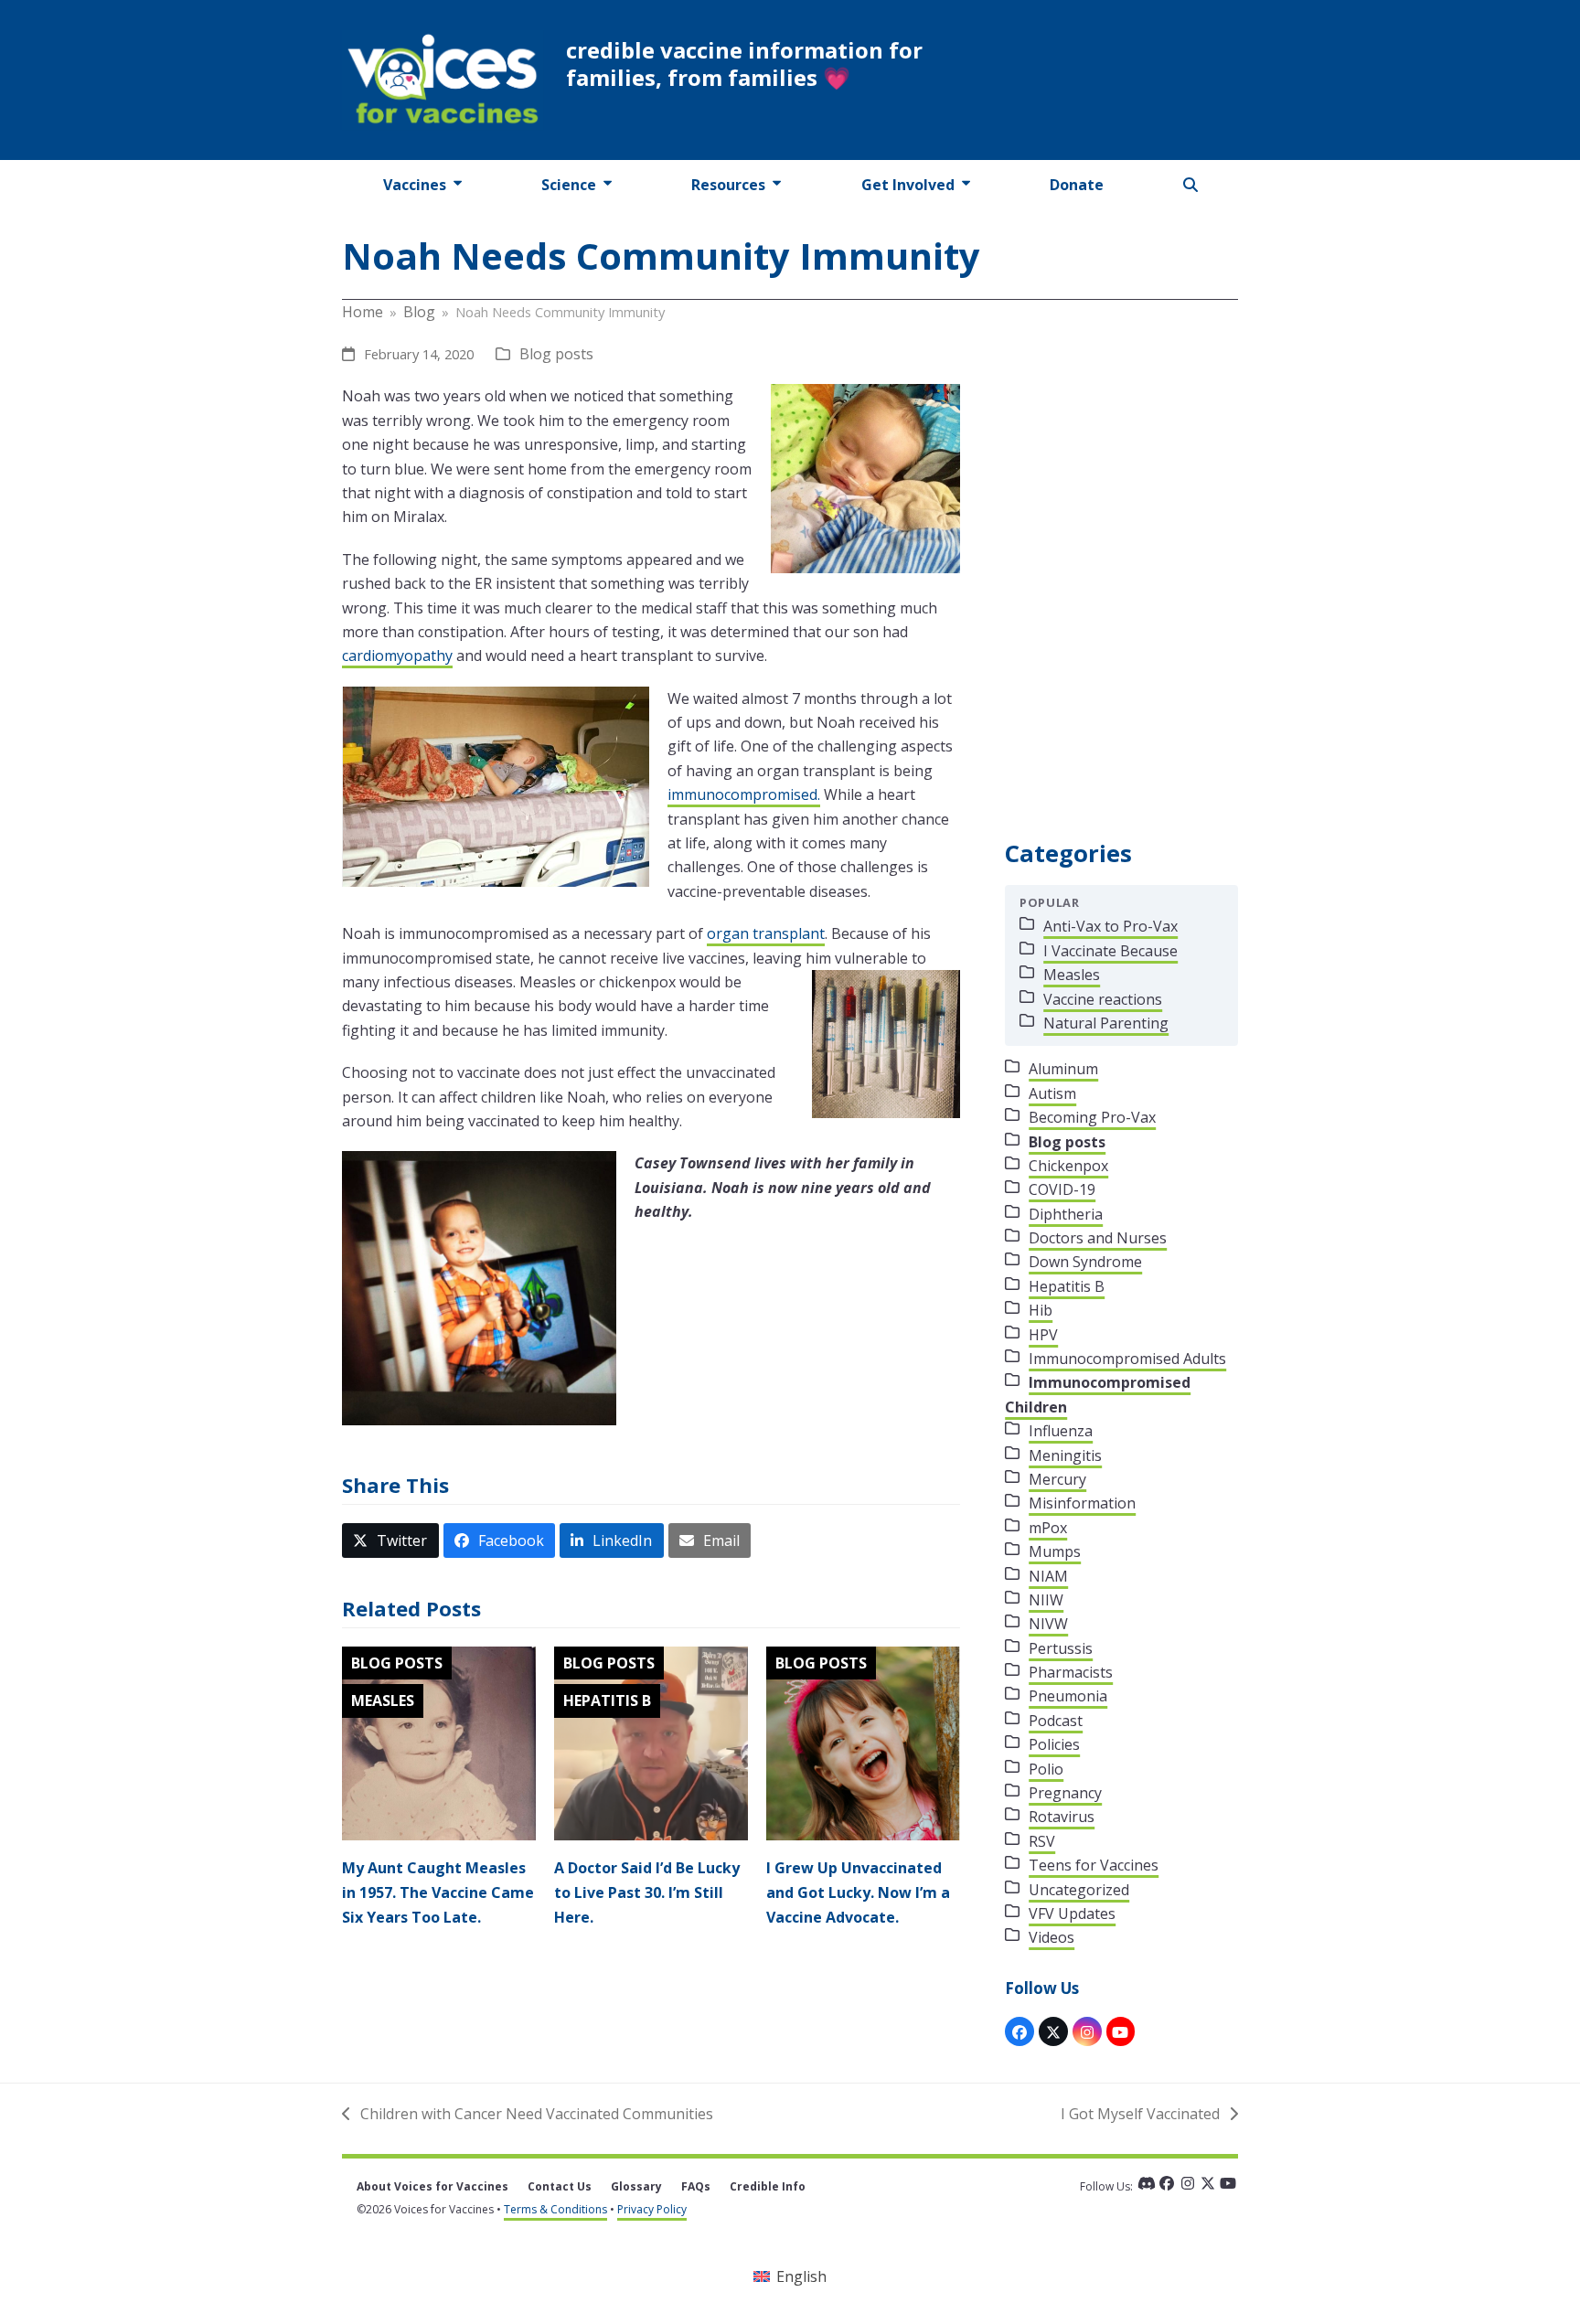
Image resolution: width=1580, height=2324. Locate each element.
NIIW (1046, 1600)
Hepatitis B (607, 1700)
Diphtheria (1066, 1214)
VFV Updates (1072, 1914)
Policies (1054, 1744)
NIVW (1048, 1624)
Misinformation (1082, 1503)
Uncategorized (1079, 1890)
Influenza (1061, 1431)
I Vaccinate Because (1110, 951)
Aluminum (1063, 1069)
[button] (1191, 185)
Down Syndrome (1085, 1262)
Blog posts (556, 354)
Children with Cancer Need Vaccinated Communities (528, 2115)
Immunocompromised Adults (1127, 1359)
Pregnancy (1065, 1793)
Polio (1046, 1769)
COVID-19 (1062, 1189)
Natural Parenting (1106, 1023)
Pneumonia (1068, 1696)
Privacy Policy (652, 2209)
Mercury (1057, 1479)
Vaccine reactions (1103, 999)
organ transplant (766, 933)
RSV (1042, 1841)
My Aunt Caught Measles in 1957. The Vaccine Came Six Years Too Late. (438, 1892)
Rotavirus (1062, 1817)
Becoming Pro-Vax (1092, 1117)
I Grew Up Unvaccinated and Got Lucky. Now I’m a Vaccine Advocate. (858, 1892)
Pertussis (1061, 1648)
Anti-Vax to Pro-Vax (1110, 926)
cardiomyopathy (397, 656)
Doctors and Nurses (1098, 1238)
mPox (1048, 1528)
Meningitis (1065, 1455)
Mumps (1055, 1551)
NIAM (1048, 1576)
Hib (1041, 1310)
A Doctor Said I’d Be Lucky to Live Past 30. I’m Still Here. (647, 1892)
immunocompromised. (744, 794)
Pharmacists (1071, 1672)
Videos (1052, 1937)
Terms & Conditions (555, 2209)
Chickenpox (1068, 1166)
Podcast (1056, 1721)
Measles (383, 1700)
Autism (1052, 1093)
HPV (1043, 1335)
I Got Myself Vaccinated (1140, 2115)
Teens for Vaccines (1094, 1865)
